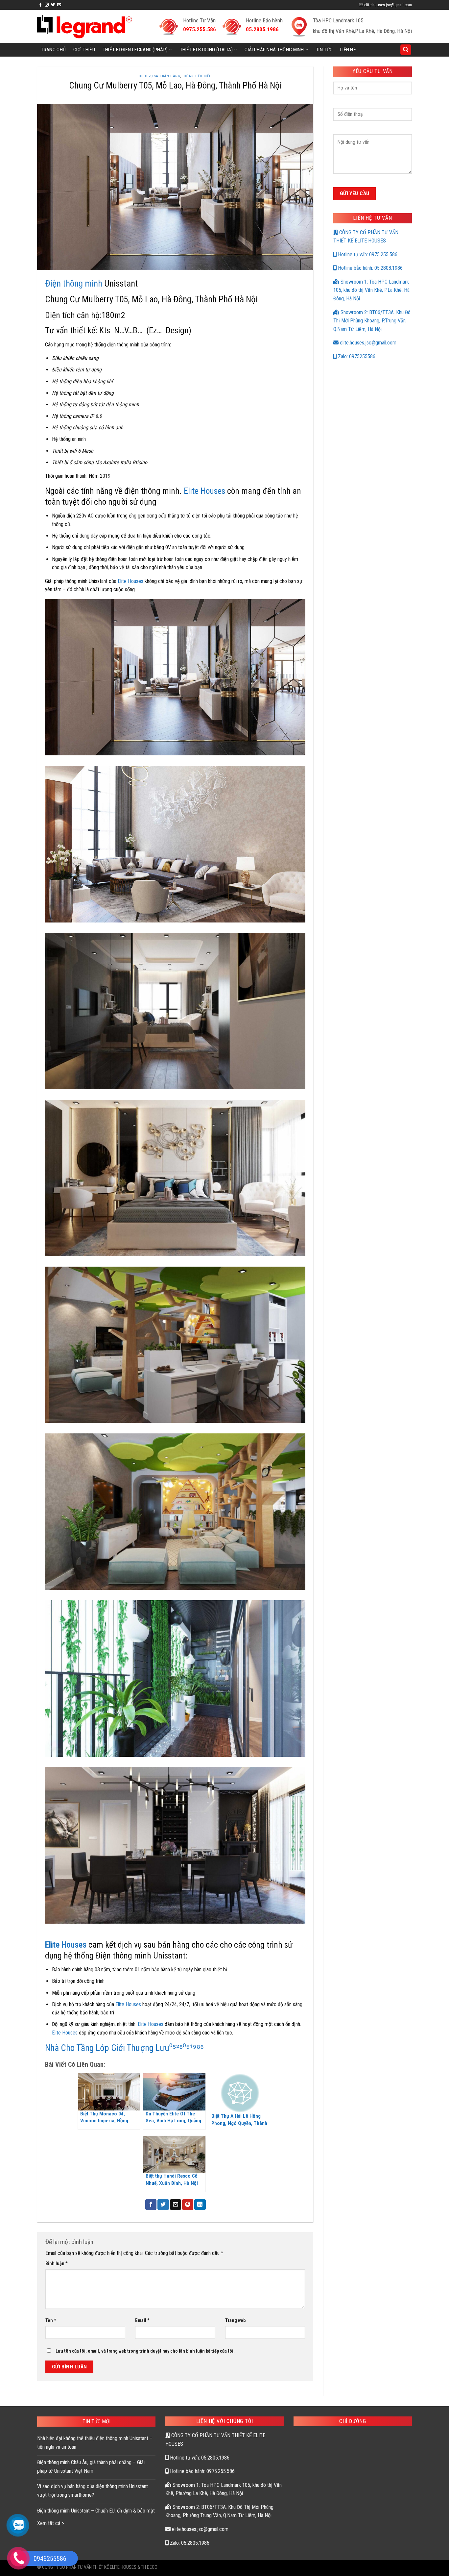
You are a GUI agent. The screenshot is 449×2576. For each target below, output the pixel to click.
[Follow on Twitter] (53, 5)
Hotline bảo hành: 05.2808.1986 (370, 268)
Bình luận (57, 2264)
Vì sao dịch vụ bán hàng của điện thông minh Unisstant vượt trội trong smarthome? (93, 2491)
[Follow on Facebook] (40, 5)
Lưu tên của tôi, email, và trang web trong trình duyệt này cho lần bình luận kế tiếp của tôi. (145, 2351)
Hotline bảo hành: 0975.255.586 (202, 2471)
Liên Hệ (348, 50)
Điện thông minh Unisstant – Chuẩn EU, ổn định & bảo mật (96, 2511)
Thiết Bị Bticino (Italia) (206, 50)
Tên (51, 2321)
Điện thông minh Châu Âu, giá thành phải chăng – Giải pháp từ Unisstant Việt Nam (91, 2467)
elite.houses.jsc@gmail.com (367, 343)
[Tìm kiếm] (406, 50)
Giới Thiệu (84, 50)
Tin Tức (324, 50)
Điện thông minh (74, 284)
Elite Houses (204, 491)
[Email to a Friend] (176, 2205)
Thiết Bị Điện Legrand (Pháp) (135, 50)
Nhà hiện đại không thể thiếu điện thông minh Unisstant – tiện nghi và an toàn (95, 2443)
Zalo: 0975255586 (356, 356)
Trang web (235, 2321)
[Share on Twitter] (163, 2205)
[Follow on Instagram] (47, 5)
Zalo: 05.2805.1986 (189, 2543)
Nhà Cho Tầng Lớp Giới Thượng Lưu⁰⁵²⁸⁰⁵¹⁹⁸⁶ (124, 2048)
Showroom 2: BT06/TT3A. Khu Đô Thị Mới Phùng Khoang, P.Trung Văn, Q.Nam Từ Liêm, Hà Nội (372, 321)
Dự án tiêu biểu (197, 76)
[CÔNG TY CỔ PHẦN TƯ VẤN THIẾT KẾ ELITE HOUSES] (85, 26)
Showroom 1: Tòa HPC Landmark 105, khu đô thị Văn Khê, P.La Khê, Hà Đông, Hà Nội (371, 290)
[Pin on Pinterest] (188, 2205)
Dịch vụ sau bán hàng (159, 76)
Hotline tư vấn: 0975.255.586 (367, 254)
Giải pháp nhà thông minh (274, 50)
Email (142, 2321)
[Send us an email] (59, 5)
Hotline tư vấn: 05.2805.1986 (199, 2458)
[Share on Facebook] (151, 2205)
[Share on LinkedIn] (200, 2205)
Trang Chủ (53, 50)
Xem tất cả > (51, 2523)
